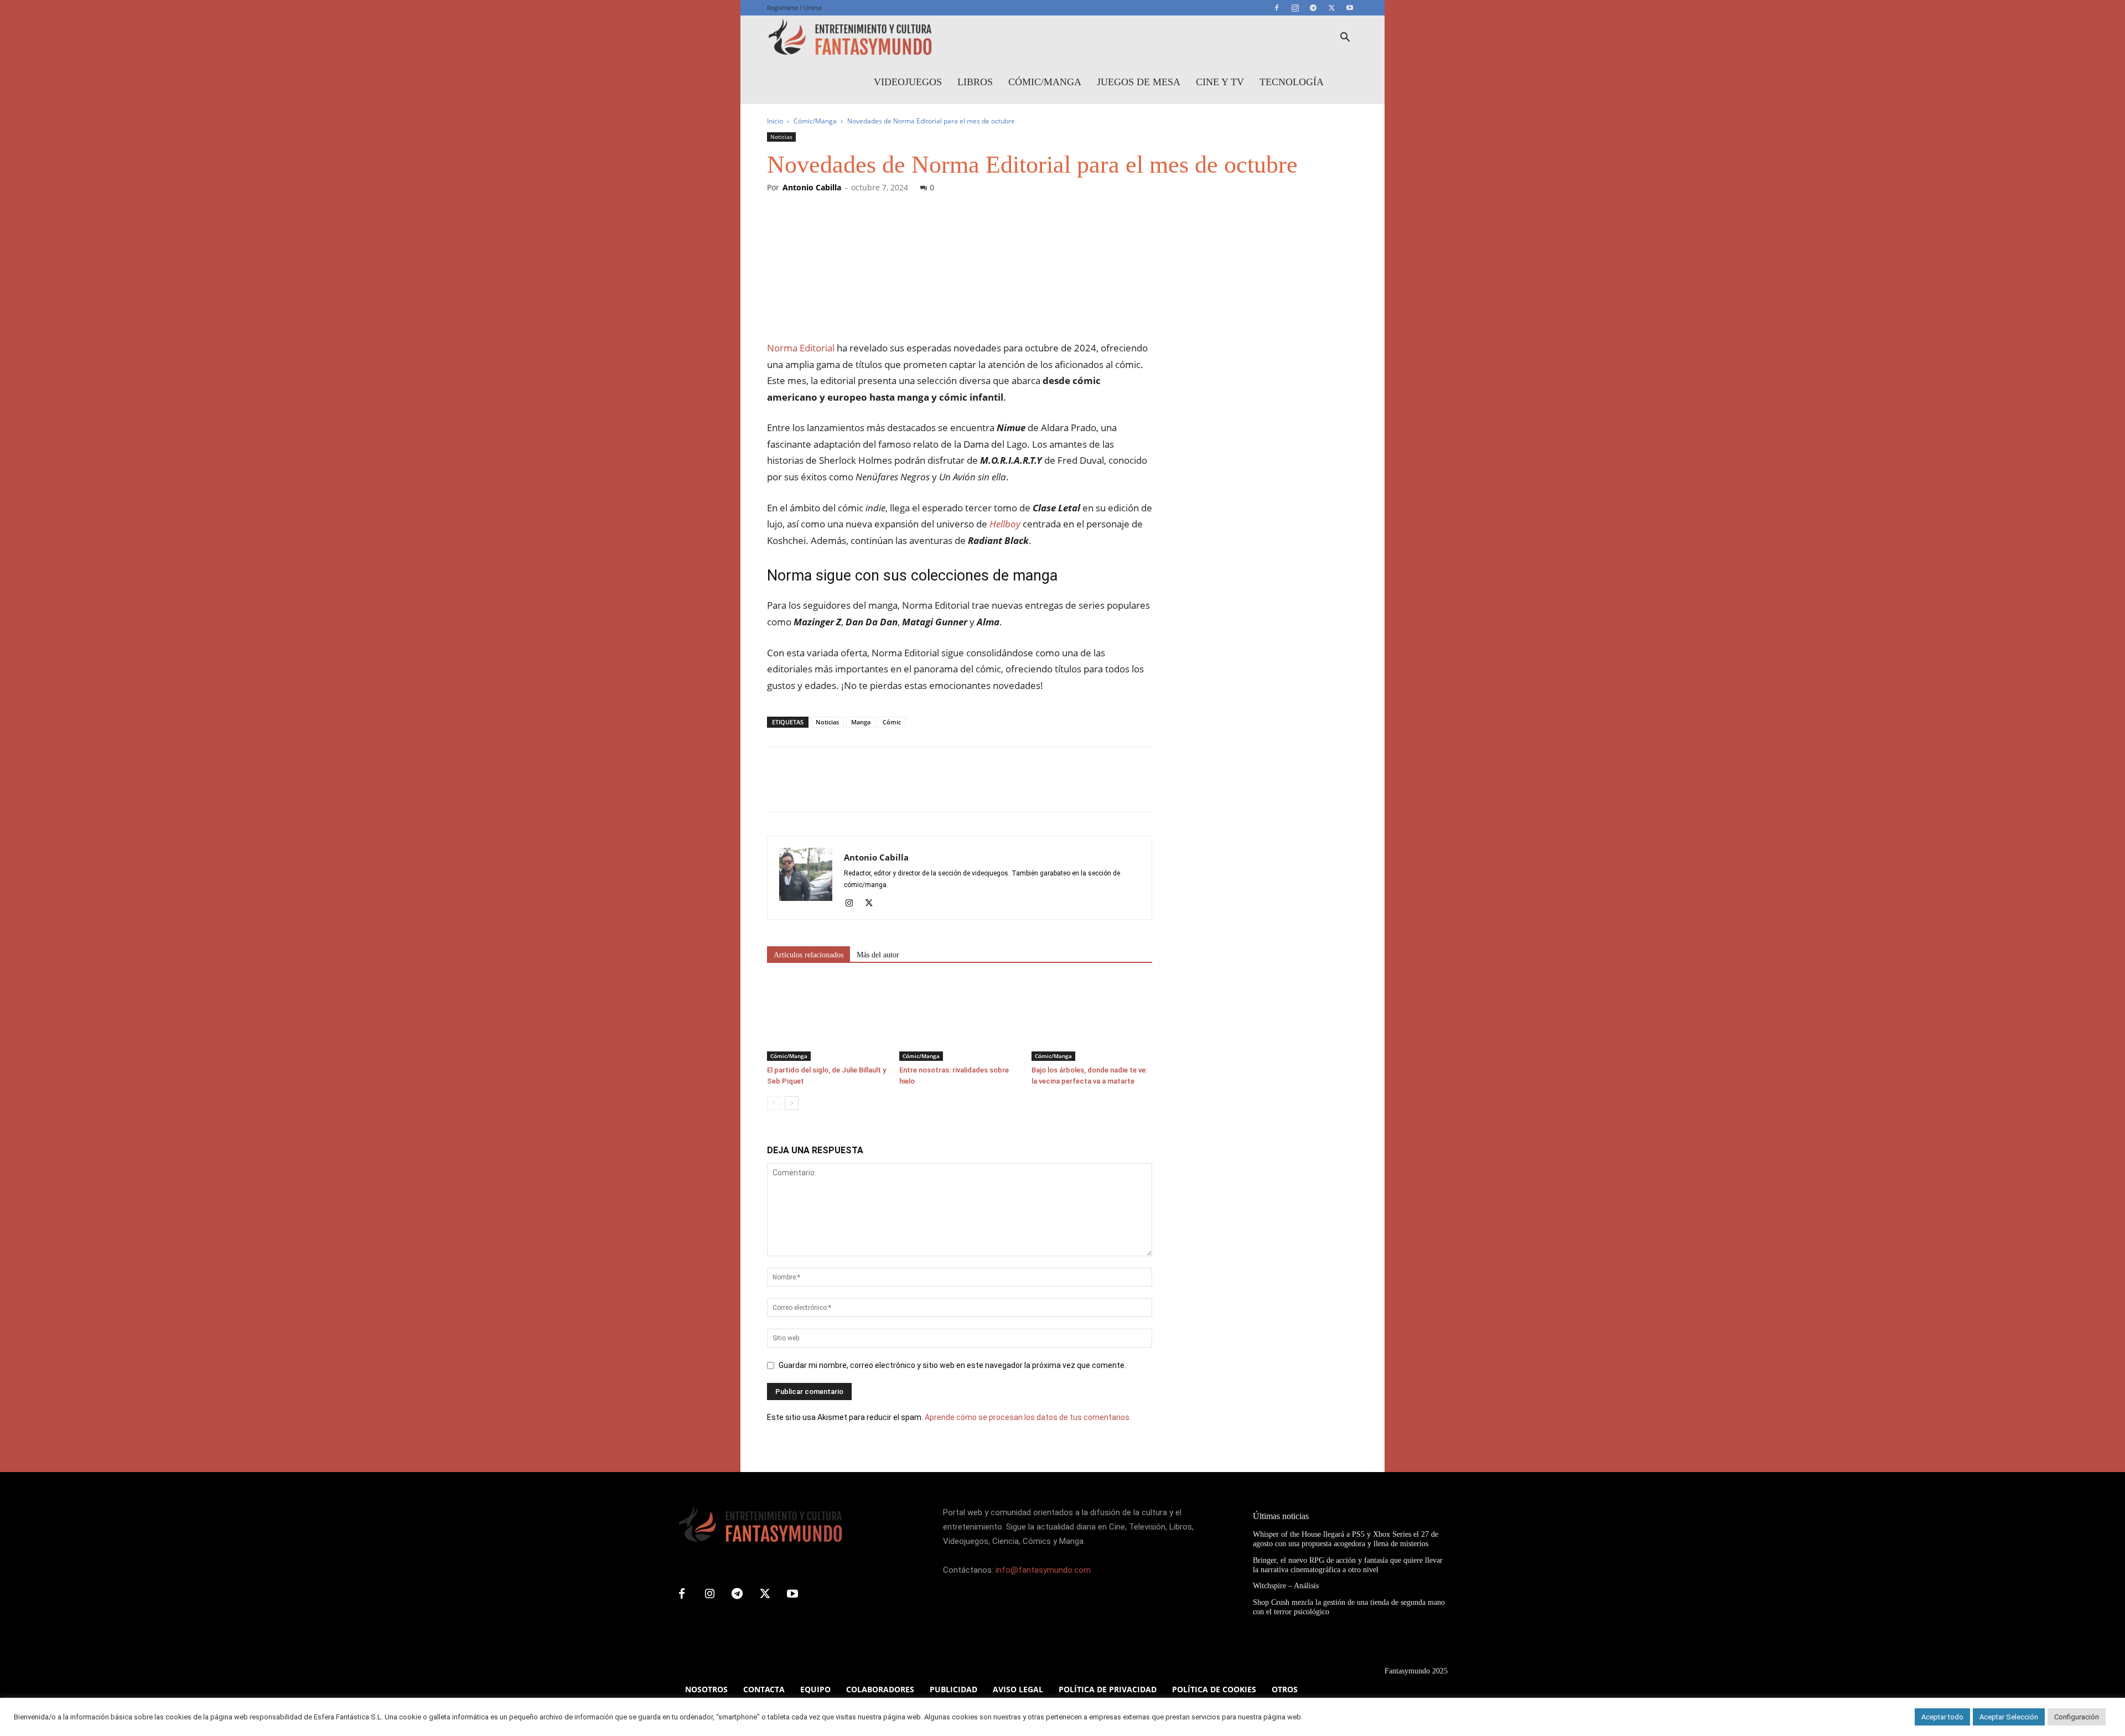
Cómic (892, 722)
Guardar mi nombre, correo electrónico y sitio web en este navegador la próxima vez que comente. (952, 1365)
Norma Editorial (801, 348)
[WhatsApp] (854, 789)
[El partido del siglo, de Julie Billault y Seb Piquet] (827, 1019)
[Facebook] (1277, 8)
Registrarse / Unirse (794, 7)
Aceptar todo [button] (1942, 1717)
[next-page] (792, 1103)
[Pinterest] (829, 789)
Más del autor (878, 955)
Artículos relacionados (808, 955)
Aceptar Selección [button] (2009, 1717)
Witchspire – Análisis (1286, 1586)
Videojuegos (908, 82)
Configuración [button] (2077, 1717)
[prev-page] (774, 1103)
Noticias (781, 137)
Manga (861, 722)
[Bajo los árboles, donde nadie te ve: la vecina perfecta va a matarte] (1092, 1019)
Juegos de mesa (1139, 82)
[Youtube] (1350, 8)
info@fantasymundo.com (1043, 1570)
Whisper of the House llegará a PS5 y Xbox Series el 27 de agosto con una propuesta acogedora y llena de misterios (1346, 1539)
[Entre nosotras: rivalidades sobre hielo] (960, 1019)
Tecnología (1292, 82)
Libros (975, 82)
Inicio (775, 121)
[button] (1345, 38)
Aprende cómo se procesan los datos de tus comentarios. (1028, 1417)
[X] (1331, 8)
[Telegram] (1313, 8)
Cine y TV (1220, 82)
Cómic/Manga (1045, 82)
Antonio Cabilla (812, 187)
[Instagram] (1295, 8)
